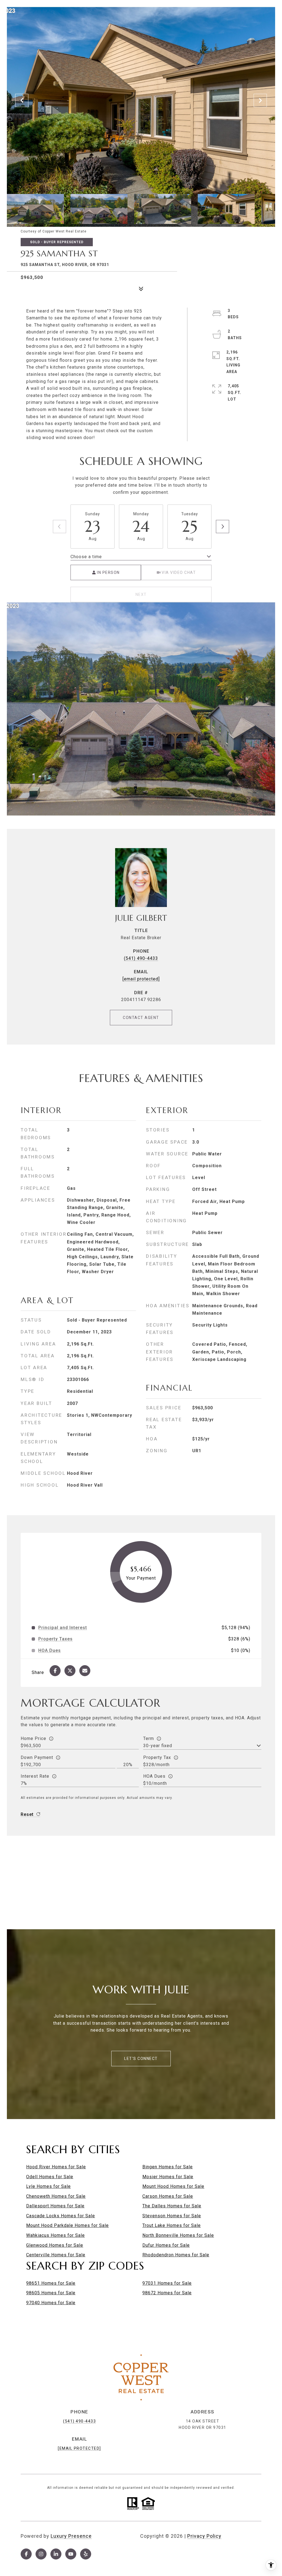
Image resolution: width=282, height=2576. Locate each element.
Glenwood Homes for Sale (55, 2245)
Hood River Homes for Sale (56, 2167)
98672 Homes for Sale (167, 2293)
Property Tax (157, 1757)
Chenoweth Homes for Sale (56, 2196)
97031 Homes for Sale (167, 2283)
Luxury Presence (71, 2536)
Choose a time (86, 557)
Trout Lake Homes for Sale (172, 2225)
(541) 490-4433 (141, 958)
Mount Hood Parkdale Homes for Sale (67, 2225)
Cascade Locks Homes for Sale (61, 2216)
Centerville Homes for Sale (56, 2255)
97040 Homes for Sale (51, 2303)
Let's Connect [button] (141, 2059)
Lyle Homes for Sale (48, 2186)
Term (149, 1738)
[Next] (223, 527)
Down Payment (37, 1757)
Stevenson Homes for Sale (172, 2216)
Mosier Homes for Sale (168, 2177)
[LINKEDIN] (56, 2554)
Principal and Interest (63, 1628)
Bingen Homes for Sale (168, 2167)
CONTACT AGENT (141, 1018)
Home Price (33, 1738)
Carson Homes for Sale (168, 2196)
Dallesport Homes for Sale (55, 2206)
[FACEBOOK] (26, 2554)
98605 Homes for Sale (51, 2293)
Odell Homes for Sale (50, 2177)
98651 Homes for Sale (51, 2283)
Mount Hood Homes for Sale (173, 2186)
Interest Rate (35, 1776)
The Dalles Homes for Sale (172, 2206)
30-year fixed (158, 1746)
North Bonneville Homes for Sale (178, 2235)
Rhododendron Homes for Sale (176, 2255)
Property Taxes (55, 1639)
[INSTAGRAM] (41, 2554)
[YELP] (86, 2554)
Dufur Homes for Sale (166, 2245)
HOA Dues (154, 1776)
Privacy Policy (204, 2536)
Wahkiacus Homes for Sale (55, 2235)
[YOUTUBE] (71, 2554)
